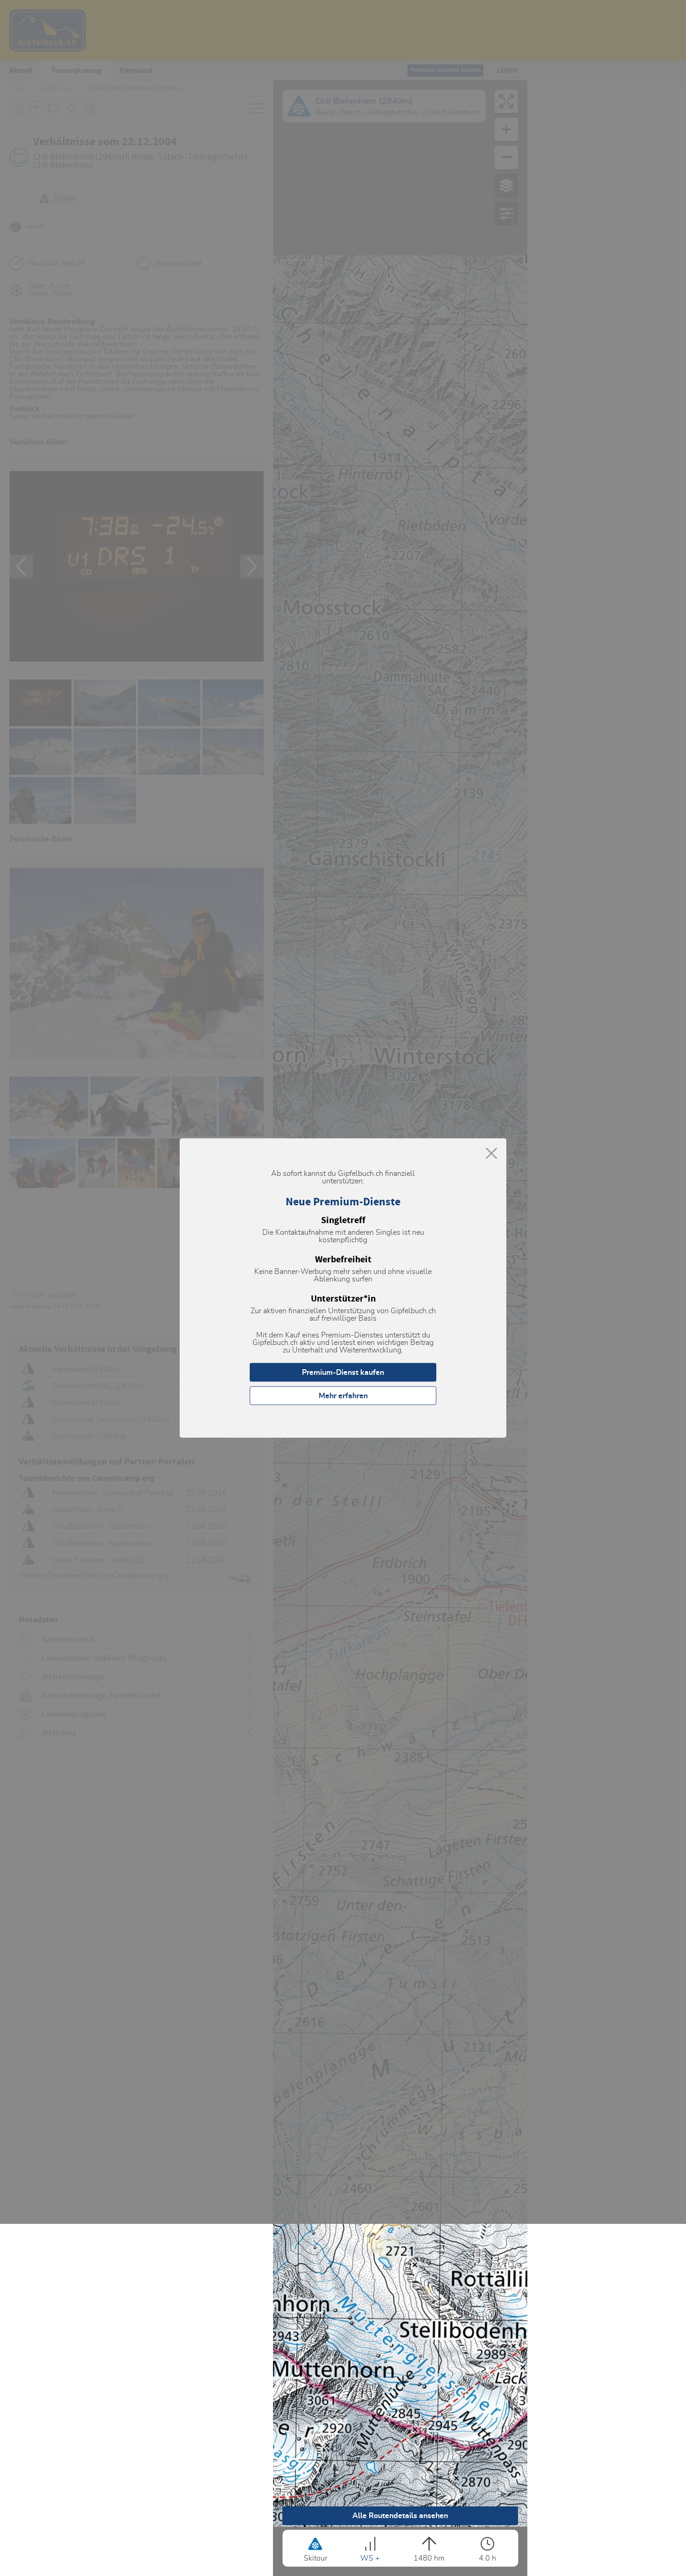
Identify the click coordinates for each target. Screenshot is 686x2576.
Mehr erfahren (343, 1396)
